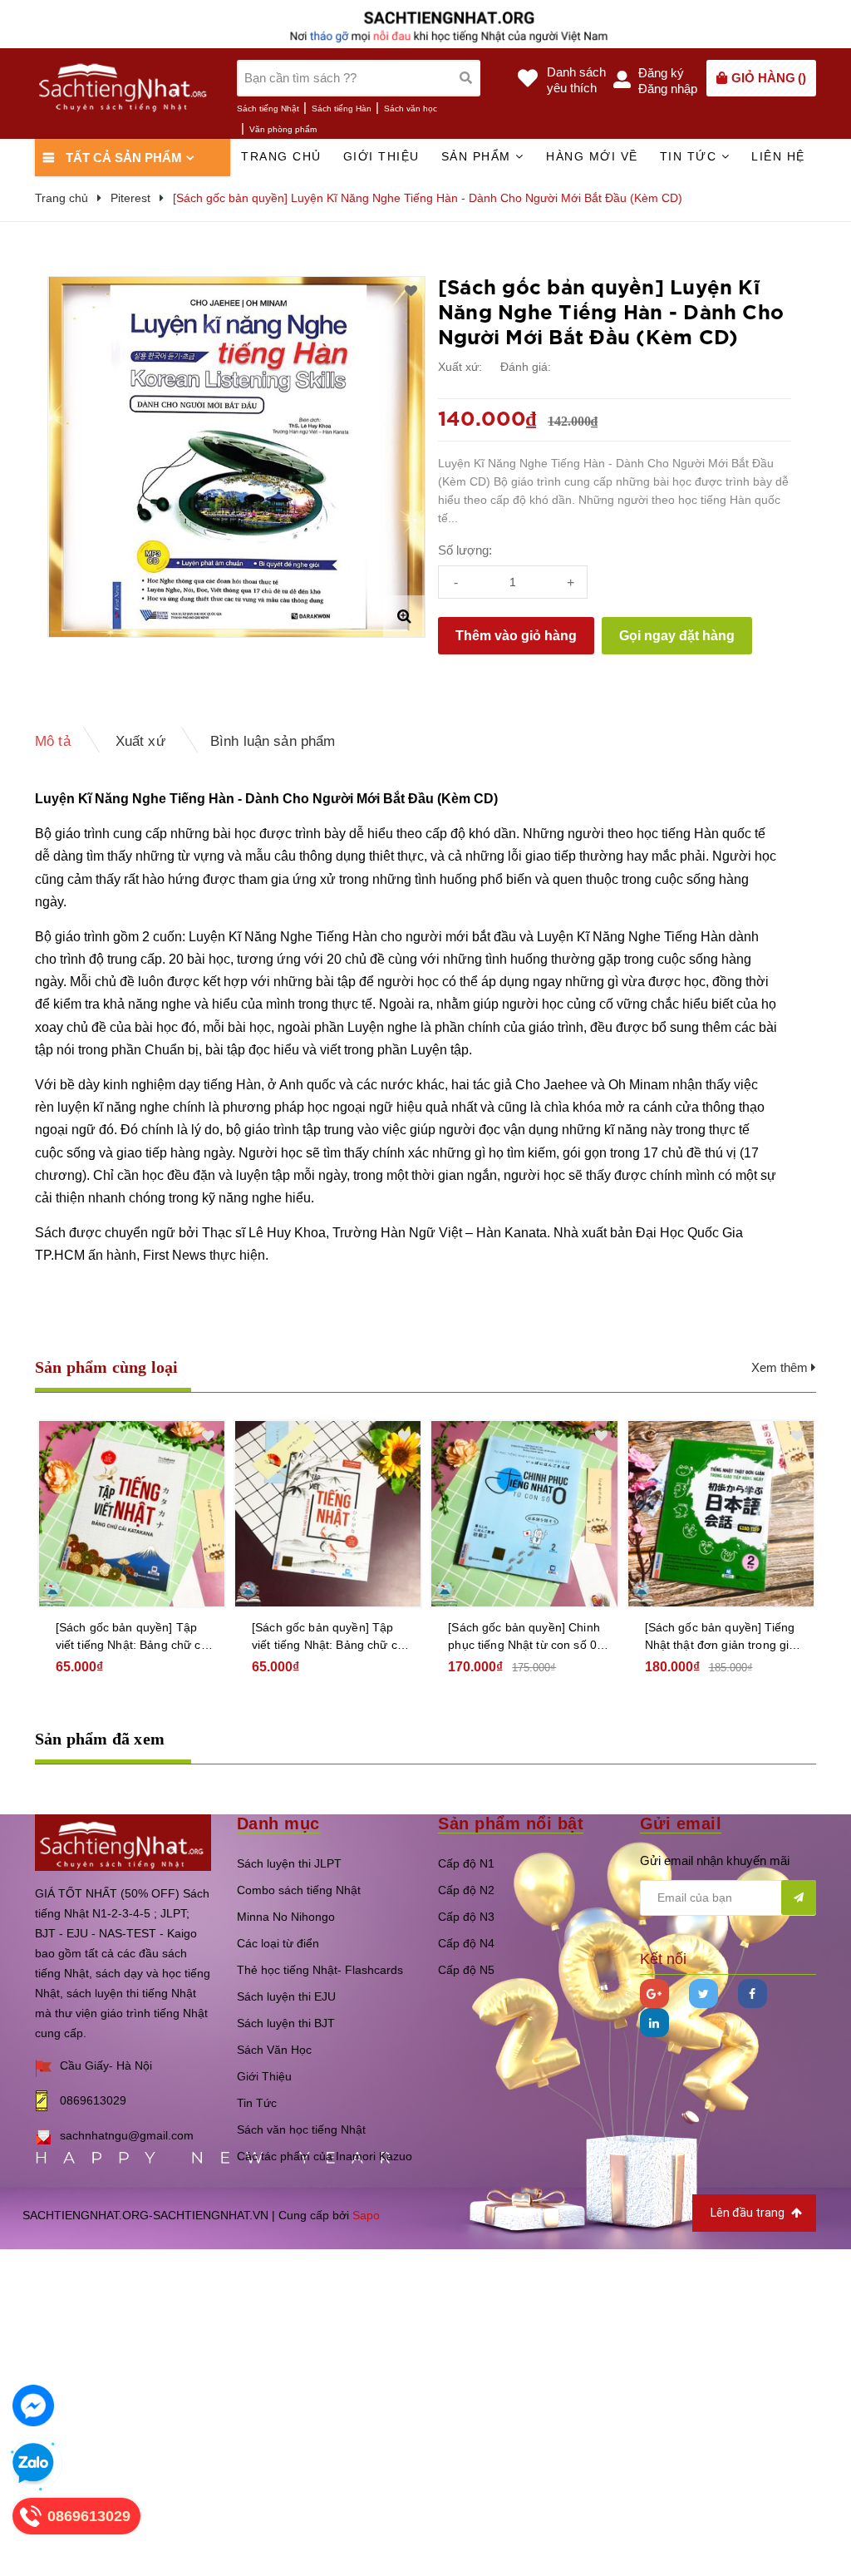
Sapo (366, 2215)
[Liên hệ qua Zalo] (33, 2464)
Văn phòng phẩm (283, 129)
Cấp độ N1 (466, 1863)
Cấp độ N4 (466, 1943)
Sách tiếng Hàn (342, 109)
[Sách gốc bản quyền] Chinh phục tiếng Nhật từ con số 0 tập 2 (327, 1637)
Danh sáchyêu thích (576, 80)
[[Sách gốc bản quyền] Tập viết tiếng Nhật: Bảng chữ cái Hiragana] (131, 1514)
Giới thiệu (381, 156)
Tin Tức (257, 2103)
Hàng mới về (592, 156)
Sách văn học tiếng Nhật (301, 2129)
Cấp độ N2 (466, 1890)
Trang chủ (281, 156)
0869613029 (93, 2100)
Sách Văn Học (274, 2050)
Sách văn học (411, 109)
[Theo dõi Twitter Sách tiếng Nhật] (703, 1994)
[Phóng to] (404, 616)
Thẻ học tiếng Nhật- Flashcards (320, 1970)
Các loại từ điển (278, 1943)
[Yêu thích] (411, 291)
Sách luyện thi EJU (286, 1996)
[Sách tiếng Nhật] (123, 1841)
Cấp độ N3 (466, 1917)
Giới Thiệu (264, 2076)
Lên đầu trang (749, 2213)
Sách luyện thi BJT (286, 2023)
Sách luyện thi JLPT (289, 1863)
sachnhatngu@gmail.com (127, 2135)
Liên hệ (778, 156)
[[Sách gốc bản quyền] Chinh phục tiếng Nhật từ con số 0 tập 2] (327, 1514)
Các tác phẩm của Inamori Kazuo (325, 2156)
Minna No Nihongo (286, 1917)
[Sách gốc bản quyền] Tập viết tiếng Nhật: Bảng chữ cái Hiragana (132, 1637)
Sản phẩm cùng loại (107, 1367)
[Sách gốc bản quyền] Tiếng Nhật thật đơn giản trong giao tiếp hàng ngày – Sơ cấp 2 (527, 1637)
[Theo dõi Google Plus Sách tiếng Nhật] (654, 1994)
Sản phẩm (479, 156)
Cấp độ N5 (466, 1970)
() (769, 78)
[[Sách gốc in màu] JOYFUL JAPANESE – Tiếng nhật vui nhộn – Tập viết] (720, 1514)
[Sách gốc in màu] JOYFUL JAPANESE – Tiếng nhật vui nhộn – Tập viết (718, 1637)
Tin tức (691, 156)
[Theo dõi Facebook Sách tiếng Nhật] (753, 1994)
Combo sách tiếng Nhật (299, 1890)
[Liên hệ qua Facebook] (33, 2406)
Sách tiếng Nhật (268, 109)
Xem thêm (781, 1367)
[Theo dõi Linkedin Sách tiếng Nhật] (654, 2023)
